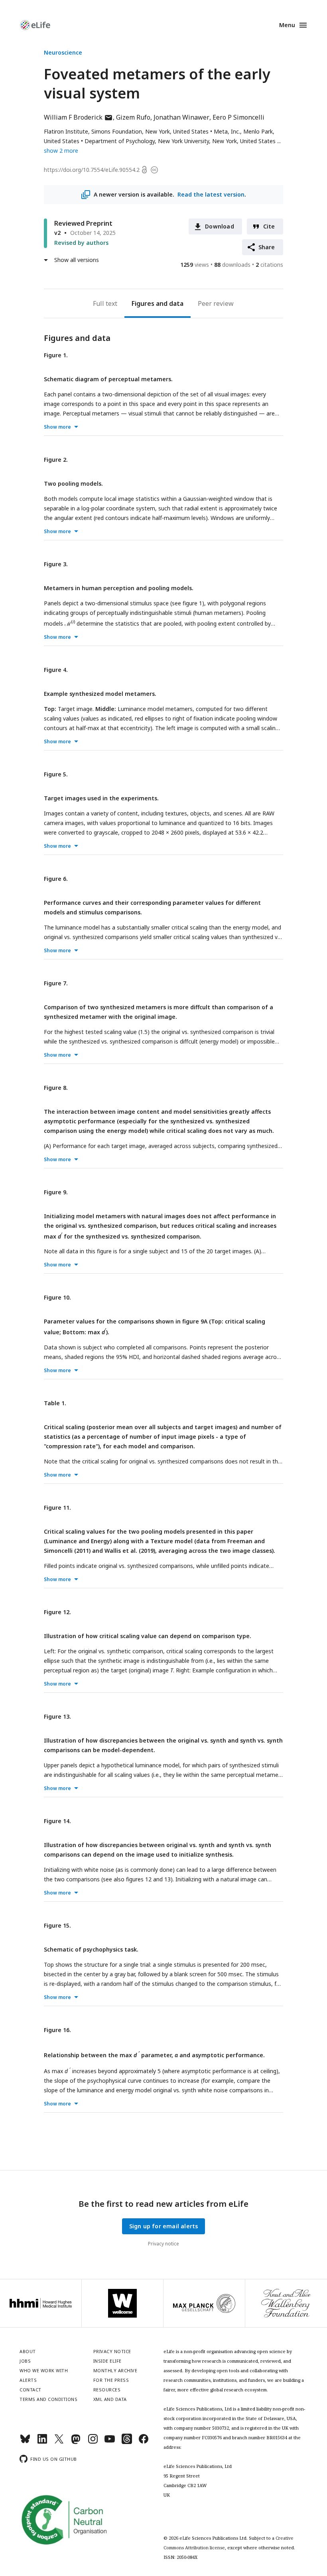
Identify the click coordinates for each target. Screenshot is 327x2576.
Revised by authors (81, 243)
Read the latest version (211, 194)
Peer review (216, 303)
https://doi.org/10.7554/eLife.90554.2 (92, 170)
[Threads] (127, 2442)
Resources (107, 2390)
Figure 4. (56, 670)
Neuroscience (63, 52)
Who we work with (44, 2370)
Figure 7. (56, 983)
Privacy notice (163, 2244)
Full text (105, 303)
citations (269, 265)
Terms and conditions (48, 2399)
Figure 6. (56, 879)
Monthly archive (115, 2370)
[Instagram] (93, 2442)
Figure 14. (57, 1821)
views (195, 265)
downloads (232, 265)
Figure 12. (57, 1612)
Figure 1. (56, 355)
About (28, 2351)
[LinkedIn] (42, 2442)
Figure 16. (57, 2030)
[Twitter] (59, 2442)
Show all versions (77, 260)
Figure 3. (56, 564)
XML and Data (110, 2399)
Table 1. (55, 1403)
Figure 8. (56, 1088)
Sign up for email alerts (164, 2226)
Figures (143, 303)
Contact (31, 2390)
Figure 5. (56, 774)
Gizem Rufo (133, 117)
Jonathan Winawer (181, 117)
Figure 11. (57, 1508)
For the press (111, 2380)
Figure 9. (56, 1192)
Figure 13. (57, 1716)
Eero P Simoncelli (238, 117)
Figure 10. (57, 1297)
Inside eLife (107, 2361)
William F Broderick (78, 117)
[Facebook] (144, 2442)
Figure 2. (56, 460)
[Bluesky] (25, 2442)
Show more (57, 427)
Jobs (25, 2361)
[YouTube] (110, 2442)
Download (220, 226)
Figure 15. (57, 1925)
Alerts (28, 2380)
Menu (287, 25)
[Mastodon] (76, 2442)
